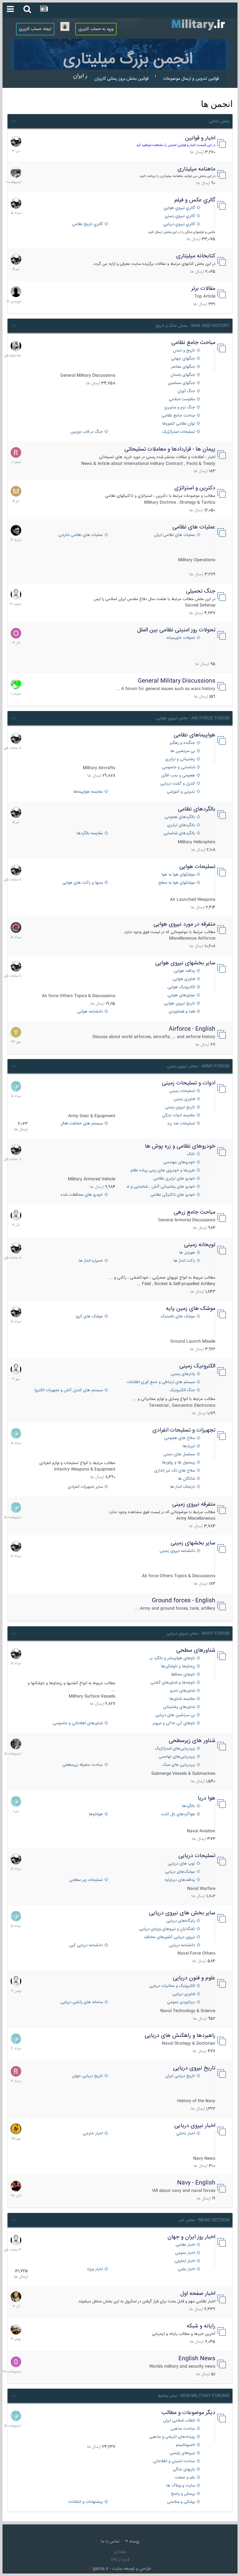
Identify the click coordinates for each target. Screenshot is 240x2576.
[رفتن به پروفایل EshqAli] (16, 172)
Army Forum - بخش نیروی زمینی (198, 1066)
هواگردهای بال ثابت (178, 1814)
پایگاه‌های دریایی (181, 1921)
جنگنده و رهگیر (182, 743)
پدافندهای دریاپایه (180, 1880)
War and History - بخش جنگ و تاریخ (192, 326)
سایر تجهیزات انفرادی (85, 1487)
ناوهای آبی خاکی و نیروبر (174, 1723)
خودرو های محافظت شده (82, 1195)
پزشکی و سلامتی (181, 2502)
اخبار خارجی (93, 2134)
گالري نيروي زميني (180, 216)
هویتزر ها (187, 1253)
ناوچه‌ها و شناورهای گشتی (173, 1683)
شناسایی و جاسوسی (178, 768)
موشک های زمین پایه (191, 1309)
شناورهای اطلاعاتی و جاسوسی (78, 1723)
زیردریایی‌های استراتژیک (175, 1749)
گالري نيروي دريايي (179, 224)
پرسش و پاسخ (183, 2494)
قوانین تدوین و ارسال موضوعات (191, 79)
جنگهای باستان (183, 375)
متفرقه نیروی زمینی (194, 1504)
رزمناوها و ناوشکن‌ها (178, 1667)
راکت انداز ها (184, 1261)
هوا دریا (207, 1798)
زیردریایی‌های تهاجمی (177, 1757)
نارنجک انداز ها (182, 1487)
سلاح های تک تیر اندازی (175, 1471)
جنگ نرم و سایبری (180, 408)
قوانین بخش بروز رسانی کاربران (122, 79)
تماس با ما (110, 2542)
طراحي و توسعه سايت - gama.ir (120, 2569)
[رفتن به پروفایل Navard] (16, 530)
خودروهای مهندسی (179, 1162)
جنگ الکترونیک (182, 1390)
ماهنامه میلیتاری (196, 169)
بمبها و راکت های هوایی (82, 883)
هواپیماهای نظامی (195, 735)
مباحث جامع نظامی (193, 343)
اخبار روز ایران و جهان (191, 2237)
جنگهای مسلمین (181, 383)
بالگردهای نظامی (197, 809)
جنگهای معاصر (183, 367)
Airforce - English (192, 1029)
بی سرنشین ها (183, 751)
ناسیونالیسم (185, 2445)
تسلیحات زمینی (182, 1091)
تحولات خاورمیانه (181, 638)
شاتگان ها (186, 1479)
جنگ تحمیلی (201, 591)
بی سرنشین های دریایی (175, 1715)
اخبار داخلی (186, 2134)
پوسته (134, 2542)
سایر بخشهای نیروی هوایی (185, 963)
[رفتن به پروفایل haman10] (16, 2186)
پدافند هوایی (184, 971)
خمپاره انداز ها (91, 1261)
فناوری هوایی (184, 979)
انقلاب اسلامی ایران (179, 2421)
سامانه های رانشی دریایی (82, 2002)
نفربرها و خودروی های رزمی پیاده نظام (163, 1171)
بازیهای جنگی (184, 2470)
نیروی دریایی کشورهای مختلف (170, 1937)
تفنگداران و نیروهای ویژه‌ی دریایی (167, 1929)
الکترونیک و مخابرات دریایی (172, 1986)
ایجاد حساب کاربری (35, 29)
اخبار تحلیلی (185, 2261)
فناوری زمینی (184, 1099)
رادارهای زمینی (183, 1374)
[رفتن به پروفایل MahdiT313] (16, 491)
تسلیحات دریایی (197, 1856)
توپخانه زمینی (200, 1245)
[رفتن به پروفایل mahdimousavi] (16, 2329)
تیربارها (189, 1446)
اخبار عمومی (185, 2253)
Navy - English (196, 2183)
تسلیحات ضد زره (181, 1124)
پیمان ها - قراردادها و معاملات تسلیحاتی (170, 449)
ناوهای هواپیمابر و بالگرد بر (172, 1658)
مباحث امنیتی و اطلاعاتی (174, 2461)
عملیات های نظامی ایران (175, 535)
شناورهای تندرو (182, 1691)
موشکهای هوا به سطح (177, 883)
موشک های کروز (89, 1317)
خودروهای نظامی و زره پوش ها (180, 1146)
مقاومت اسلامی (182, 399)
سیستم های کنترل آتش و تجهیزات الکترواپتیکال (69, 1390)
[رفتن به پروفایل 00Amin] (16, 2362)
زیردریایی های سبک (179, 1765)
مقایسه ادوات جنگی (179, 1116)
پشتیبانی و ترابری (180, 759)
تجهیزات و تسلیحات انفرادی (184, 1430)
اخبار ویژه (95, 2269)
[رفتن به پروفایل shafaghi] (16, 927)
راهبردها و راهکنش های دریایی (180, 2036)
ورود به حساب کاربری (96, 29)
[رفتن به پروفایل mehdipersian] (16, 1086)
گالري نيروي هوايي (179, 208)
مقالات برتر (203, 289)
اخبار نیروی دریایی (195, 2126)
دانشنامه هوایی (90, 1012)
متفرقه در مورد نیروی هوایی (184, 924)
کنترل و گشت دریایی (178, 784)
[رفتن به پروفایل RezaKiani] (16, 452)
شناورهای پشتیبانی (179, 1707)
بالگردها (188, 1806)
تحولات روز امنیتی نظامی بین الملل (176, 630)
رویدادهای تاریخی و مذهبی (172, 2437)
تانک (191, 1154)
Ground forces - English (184, 1601)
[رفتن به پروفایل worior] (16, 346)
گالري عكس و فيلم (195, 200)
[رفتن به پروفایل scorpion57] (16, 684)
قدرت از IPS (120, 2560)
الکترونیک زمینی (197, 1366)
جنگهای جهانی (183, 359)
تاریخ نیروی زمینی (180, 1107)
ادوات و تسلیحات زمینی (189, 1083)
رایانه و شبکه (201, 2326)
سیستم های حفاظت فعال (82, 1124)
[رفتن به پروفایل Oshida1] (16, 633)
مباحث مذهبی (183, 2429)
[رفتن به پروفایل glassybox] (16, 2129)
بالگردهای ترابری (181, 825)
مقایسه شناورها (182, 1699)
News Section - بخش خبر (204, 2220)
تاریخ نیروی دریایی (194, 2068)
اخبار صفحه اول (198, 2294)
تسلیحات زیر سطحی (86, 1880)
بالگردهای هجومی (180, 817)
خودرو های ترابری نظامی (174, 1179)
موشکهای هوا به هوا (178, 875)
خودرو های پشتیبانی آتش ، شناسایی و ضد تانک (161, 1187)
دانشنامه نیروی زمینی (177, 1551)
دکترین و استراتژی (195, 488)
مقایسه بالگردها (90, 833)
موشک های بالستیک (178, 1317)
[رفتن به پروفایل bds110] (16, 1744)
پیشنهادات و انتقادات (85, 2502)
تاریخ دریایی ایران (180, 2076)
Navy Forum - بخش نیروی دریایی (198, 1634)
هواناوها (96, 1814)
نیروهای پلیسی (182, 2453)
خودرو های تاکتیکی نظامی (173, 1195)
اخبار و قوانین (200, 138)
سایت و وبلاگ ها (181, 2486)
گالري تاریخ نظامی (87, 224)
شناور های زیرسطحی (192, 1741)
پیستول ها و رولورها (178, 1463)
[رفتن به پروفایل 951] (16, 594)
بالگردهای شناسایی (179, 833)
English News (197, 2359)
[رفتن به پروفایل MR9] (16, 141)
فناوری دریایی (184, 1994)
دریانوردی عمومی (181, 2002)
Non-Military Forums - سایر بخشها (194, 2396)
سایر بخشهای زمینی (193, 1543)
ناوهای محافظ (183, 1675)
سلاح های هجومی (180, 1438)
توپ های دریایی (181, 1864)
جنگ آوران (186, 391)
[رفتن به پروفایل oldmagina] (16, 2297)
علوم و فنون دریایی (194, 1978)
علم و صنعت (185, 2478)
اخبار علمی (186, 2269)
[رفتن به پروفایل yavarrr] (16, 1032)
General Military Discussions (177, 681)
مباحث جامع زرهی (195, 1212)
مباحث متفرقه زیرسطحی (82, 1765)
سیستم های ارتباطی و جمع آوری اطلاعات (161, 1382)
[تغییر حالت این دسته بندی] (14, 120)
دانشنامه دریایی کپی (86, 1945)
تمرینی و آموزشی (181, 792)
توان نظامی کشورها (179, 424)
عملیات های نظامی (194, 527)
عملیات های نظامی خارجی (81, 535)
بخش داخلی (219, 121)
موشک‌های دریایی (180, 1872)
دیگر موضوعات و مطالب (188, 2413)
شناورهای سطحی (196, 1650)
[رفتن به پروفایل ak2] (16, 292)
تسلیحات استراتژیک (179, 432)
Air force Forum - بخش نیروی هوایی (193, 718)
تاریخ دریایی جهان (87, 2076)
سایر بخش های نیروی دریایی (182, 1913)
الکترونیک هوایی (181, 987)
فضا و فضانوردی (182, 1012)
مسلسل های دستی (179, 1455)
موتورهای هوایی (181, 995)
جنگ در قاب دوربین (87, 432)
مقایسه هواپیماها (88, 792)
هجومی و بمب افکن (178, 776)
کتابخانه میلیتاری (196, 256)
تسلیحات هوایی (197, 867)
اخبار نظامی (185, 2245)
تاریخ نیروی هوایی (180, 1004)
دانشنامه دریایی (182, 1945)
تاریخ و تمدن (184, 351)
